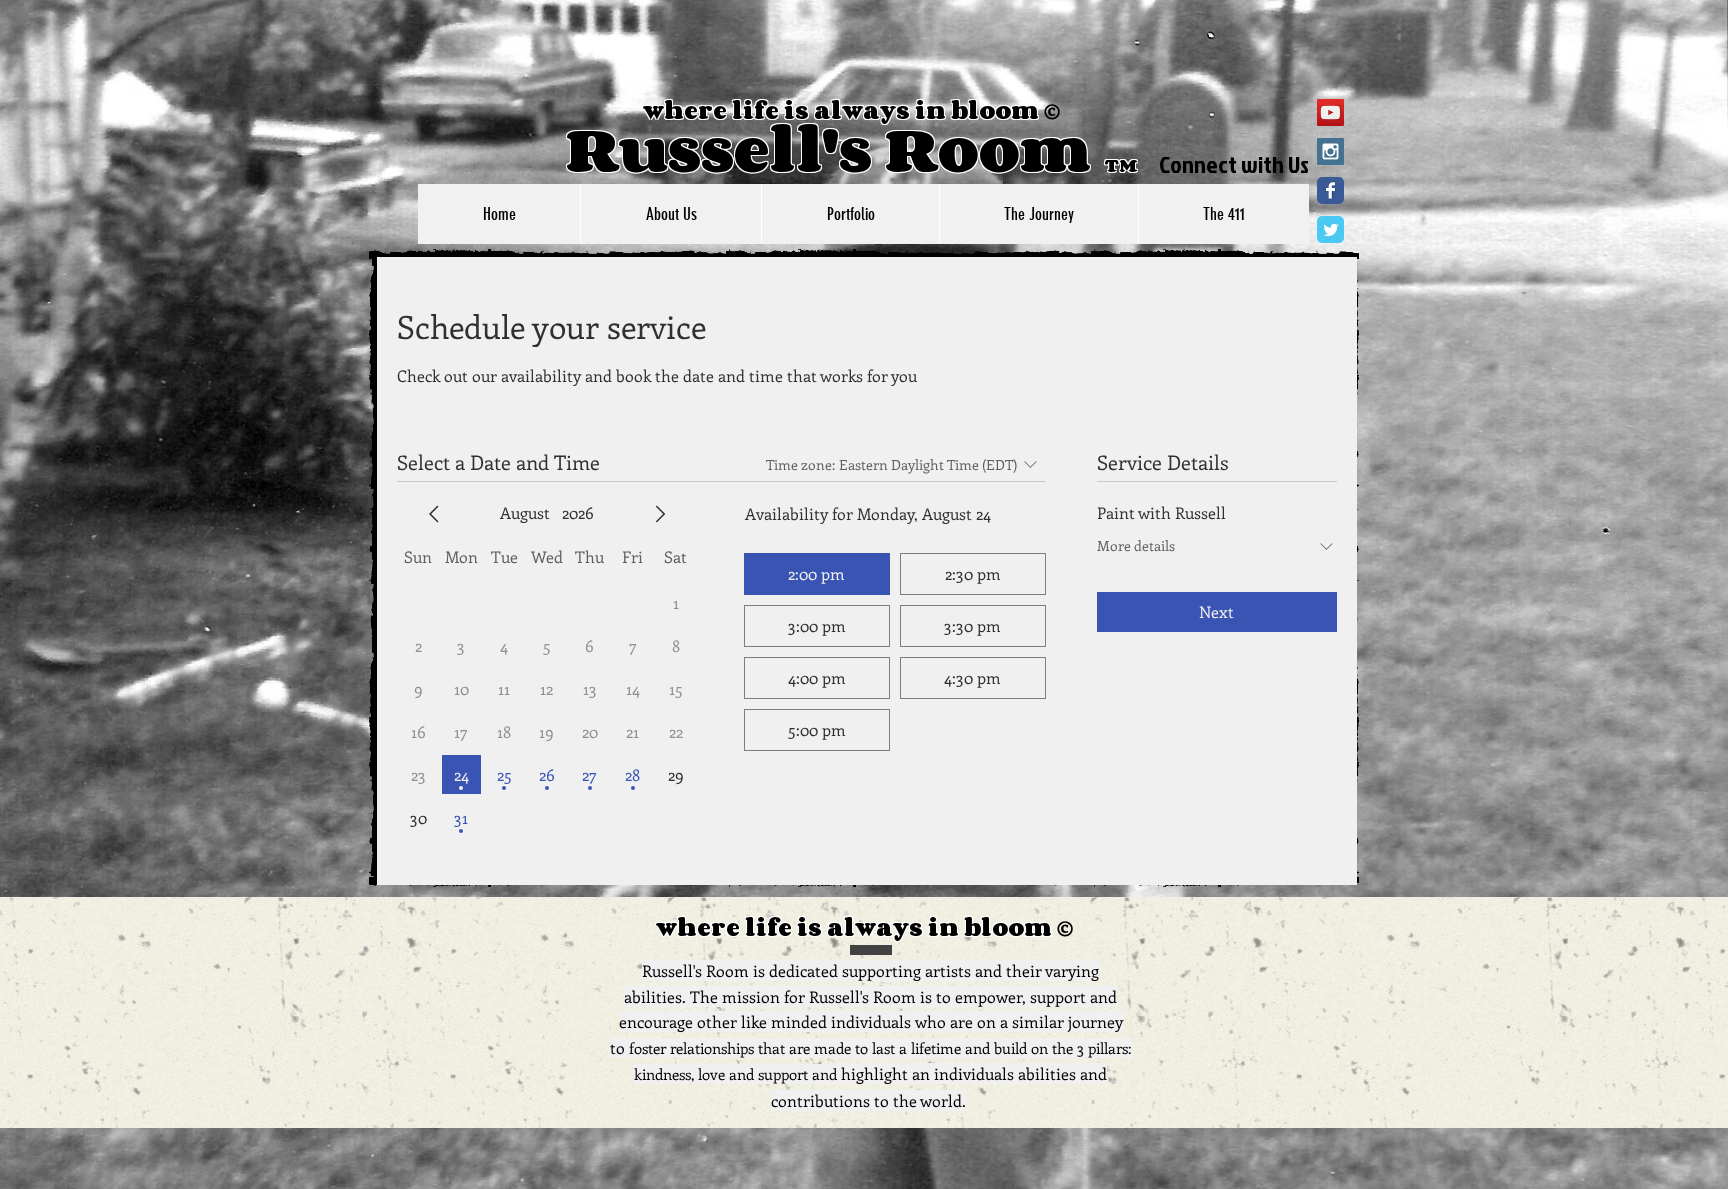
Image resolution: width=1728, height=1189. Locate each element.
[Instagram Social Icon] (1330, 151)
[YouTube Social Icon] (1330, 112)
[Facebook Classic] (1330, 190)
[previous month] (434, 514)
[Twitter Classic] (1330, 229)
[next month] (660, 514)
